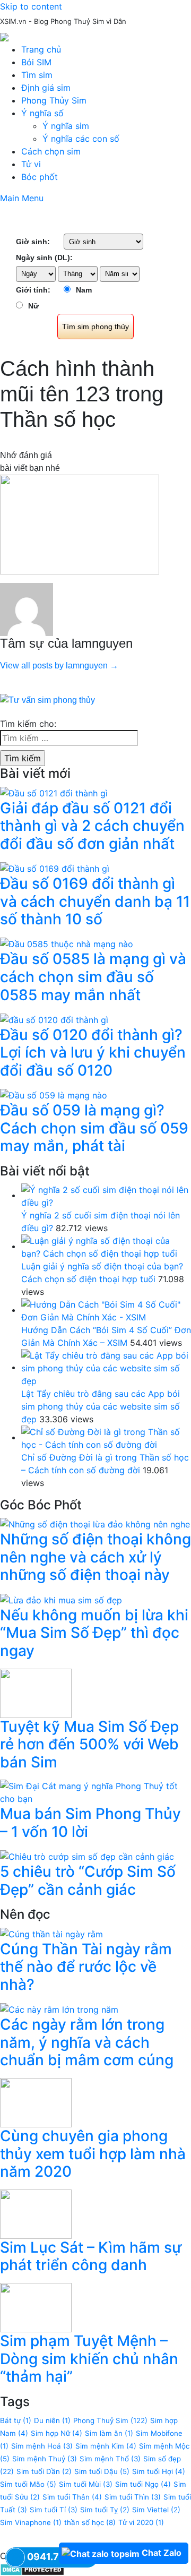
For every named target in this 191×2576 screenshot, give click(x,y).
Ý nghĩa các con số (81, 139)
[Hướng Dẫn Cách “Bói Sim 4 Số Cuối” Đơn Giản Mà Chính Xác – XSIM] (106, 1310)
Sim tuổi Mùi (86, 2484)
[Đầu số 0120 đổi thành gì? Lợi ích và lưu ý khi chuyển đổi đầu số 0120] (54, 1019)
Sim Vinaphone (31, 2522)
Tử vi (31, 164)
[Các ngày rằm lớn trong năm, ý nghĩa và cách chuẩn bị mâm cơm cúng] (59, 2009)
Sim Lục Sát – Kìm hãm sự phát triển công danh (91, 2256)
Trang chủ (41, 49)
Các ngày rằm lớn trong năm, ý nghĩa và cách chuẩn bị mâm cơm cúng (87, 2042)
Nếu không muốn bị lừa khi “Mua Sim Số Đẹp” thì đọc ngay (94, 1633)
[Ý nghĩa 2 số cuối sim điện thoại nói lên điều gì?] (106, 1195)
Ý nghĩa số (42, 113)
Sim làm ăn (109, 2433)
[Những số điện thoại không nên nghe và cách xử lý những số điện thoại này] (95, 1524)
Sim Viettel (156, 2510)
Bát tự (16, 2420)
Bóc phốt (40, 177)
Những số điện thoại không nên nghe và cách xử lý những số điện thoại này (95, 1557)
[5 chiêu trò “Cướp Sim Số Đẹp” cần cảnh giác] (87, 1856)
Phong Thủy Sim (54, 100)
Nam (84, 290)
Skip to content (31, 6)
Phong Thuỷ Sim (110, 2420)
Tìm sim (37, 75)
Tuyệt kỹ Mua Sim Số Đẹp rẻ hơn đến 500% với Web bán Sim (89, 1744)
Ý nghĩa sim (66, 126)
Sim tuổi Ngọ (143, 2484)
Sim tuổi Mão (28, 2484)
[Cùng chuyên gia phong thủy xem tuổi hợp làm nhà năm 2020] (36, 2102)
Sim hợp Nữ (57, 2433)
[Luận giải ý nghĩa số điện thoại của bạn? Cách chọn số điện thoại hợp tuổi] (106, 1246)
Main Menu (22, 198)
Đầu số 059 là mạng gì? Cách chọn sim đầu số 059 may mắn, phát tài (94, 1128)
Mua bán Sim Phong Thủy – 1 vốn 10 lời (90, 1823)
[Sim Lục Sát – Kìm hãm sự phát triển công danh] (36, 2213)
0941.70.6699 (60, 2557)
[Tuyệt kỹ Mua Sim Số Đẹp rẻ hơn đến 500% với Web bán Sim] (36, 1692)
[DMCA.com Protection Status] (32, 2569)
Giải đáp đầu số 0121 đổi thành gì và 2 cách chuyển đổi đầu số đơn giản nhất (92, 826)
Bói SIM (36, 62)
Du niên (52, 2420)
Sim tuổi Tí (54, 2510)
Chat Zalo (162, 2553)
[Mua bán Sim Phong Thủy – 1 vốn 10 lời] (95, 1792)
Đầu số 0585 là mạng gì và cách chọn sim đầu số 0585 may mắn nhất (93, 977)
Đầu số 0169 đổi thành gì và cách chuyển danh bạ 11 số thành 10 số (95, 901)
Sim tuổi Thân (72, 2497)
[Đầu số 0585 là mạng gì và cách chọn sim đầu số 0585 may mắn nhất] (67, 943)
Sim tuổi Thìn (133, 2497)
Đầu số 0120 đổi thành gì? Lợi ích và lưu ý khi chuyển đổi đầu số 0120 (93, 1053)
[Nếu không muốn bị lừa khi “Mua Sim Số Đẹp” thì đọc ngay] (61, 1599)
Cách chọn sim (51, 151)
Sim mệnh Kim (106, 2446)
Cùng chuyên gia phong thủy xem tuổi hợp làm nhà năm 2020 (93, 2154)
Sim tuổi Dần (44, 2471)
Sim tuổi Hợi (159, 2471)
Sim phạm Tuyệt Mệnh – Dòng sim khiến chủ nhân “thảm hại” (89, 2359)
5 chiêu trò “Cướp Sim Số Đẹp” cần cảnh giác (88, 1881)
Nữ (33, 306)
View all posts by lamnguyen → (59, 666)
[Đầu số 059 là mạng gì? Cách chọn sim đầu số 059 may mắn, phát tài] (54, 1095)
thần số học (90, 2522)
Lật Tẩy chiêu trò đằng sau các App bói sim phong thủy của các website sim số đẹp (101, 1406)
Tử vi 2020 (141, 2522)
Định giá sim (46, 88)
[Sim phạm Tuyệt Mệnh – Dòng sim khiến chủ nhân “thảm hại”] (36, 2307)
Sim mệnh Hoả (42, 2446)
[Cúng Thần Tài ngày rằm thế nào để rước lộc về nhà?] (51, 1933)
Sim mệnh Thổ (110, 2459)
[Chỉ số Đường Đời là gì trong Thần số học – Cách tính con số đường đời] (106, 1437)
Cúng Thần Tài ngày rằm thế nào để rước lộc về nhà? (86, 1967)
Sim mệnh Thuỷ (45, 2459)
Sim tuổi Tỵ (105, 2510)
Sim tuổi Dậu (102, 2471)
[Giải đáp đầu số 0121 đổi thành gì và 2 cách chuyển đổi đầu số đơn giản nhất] (54, 792)
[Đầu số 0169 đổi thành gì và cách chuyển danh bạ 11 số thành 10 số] (55, 868)
